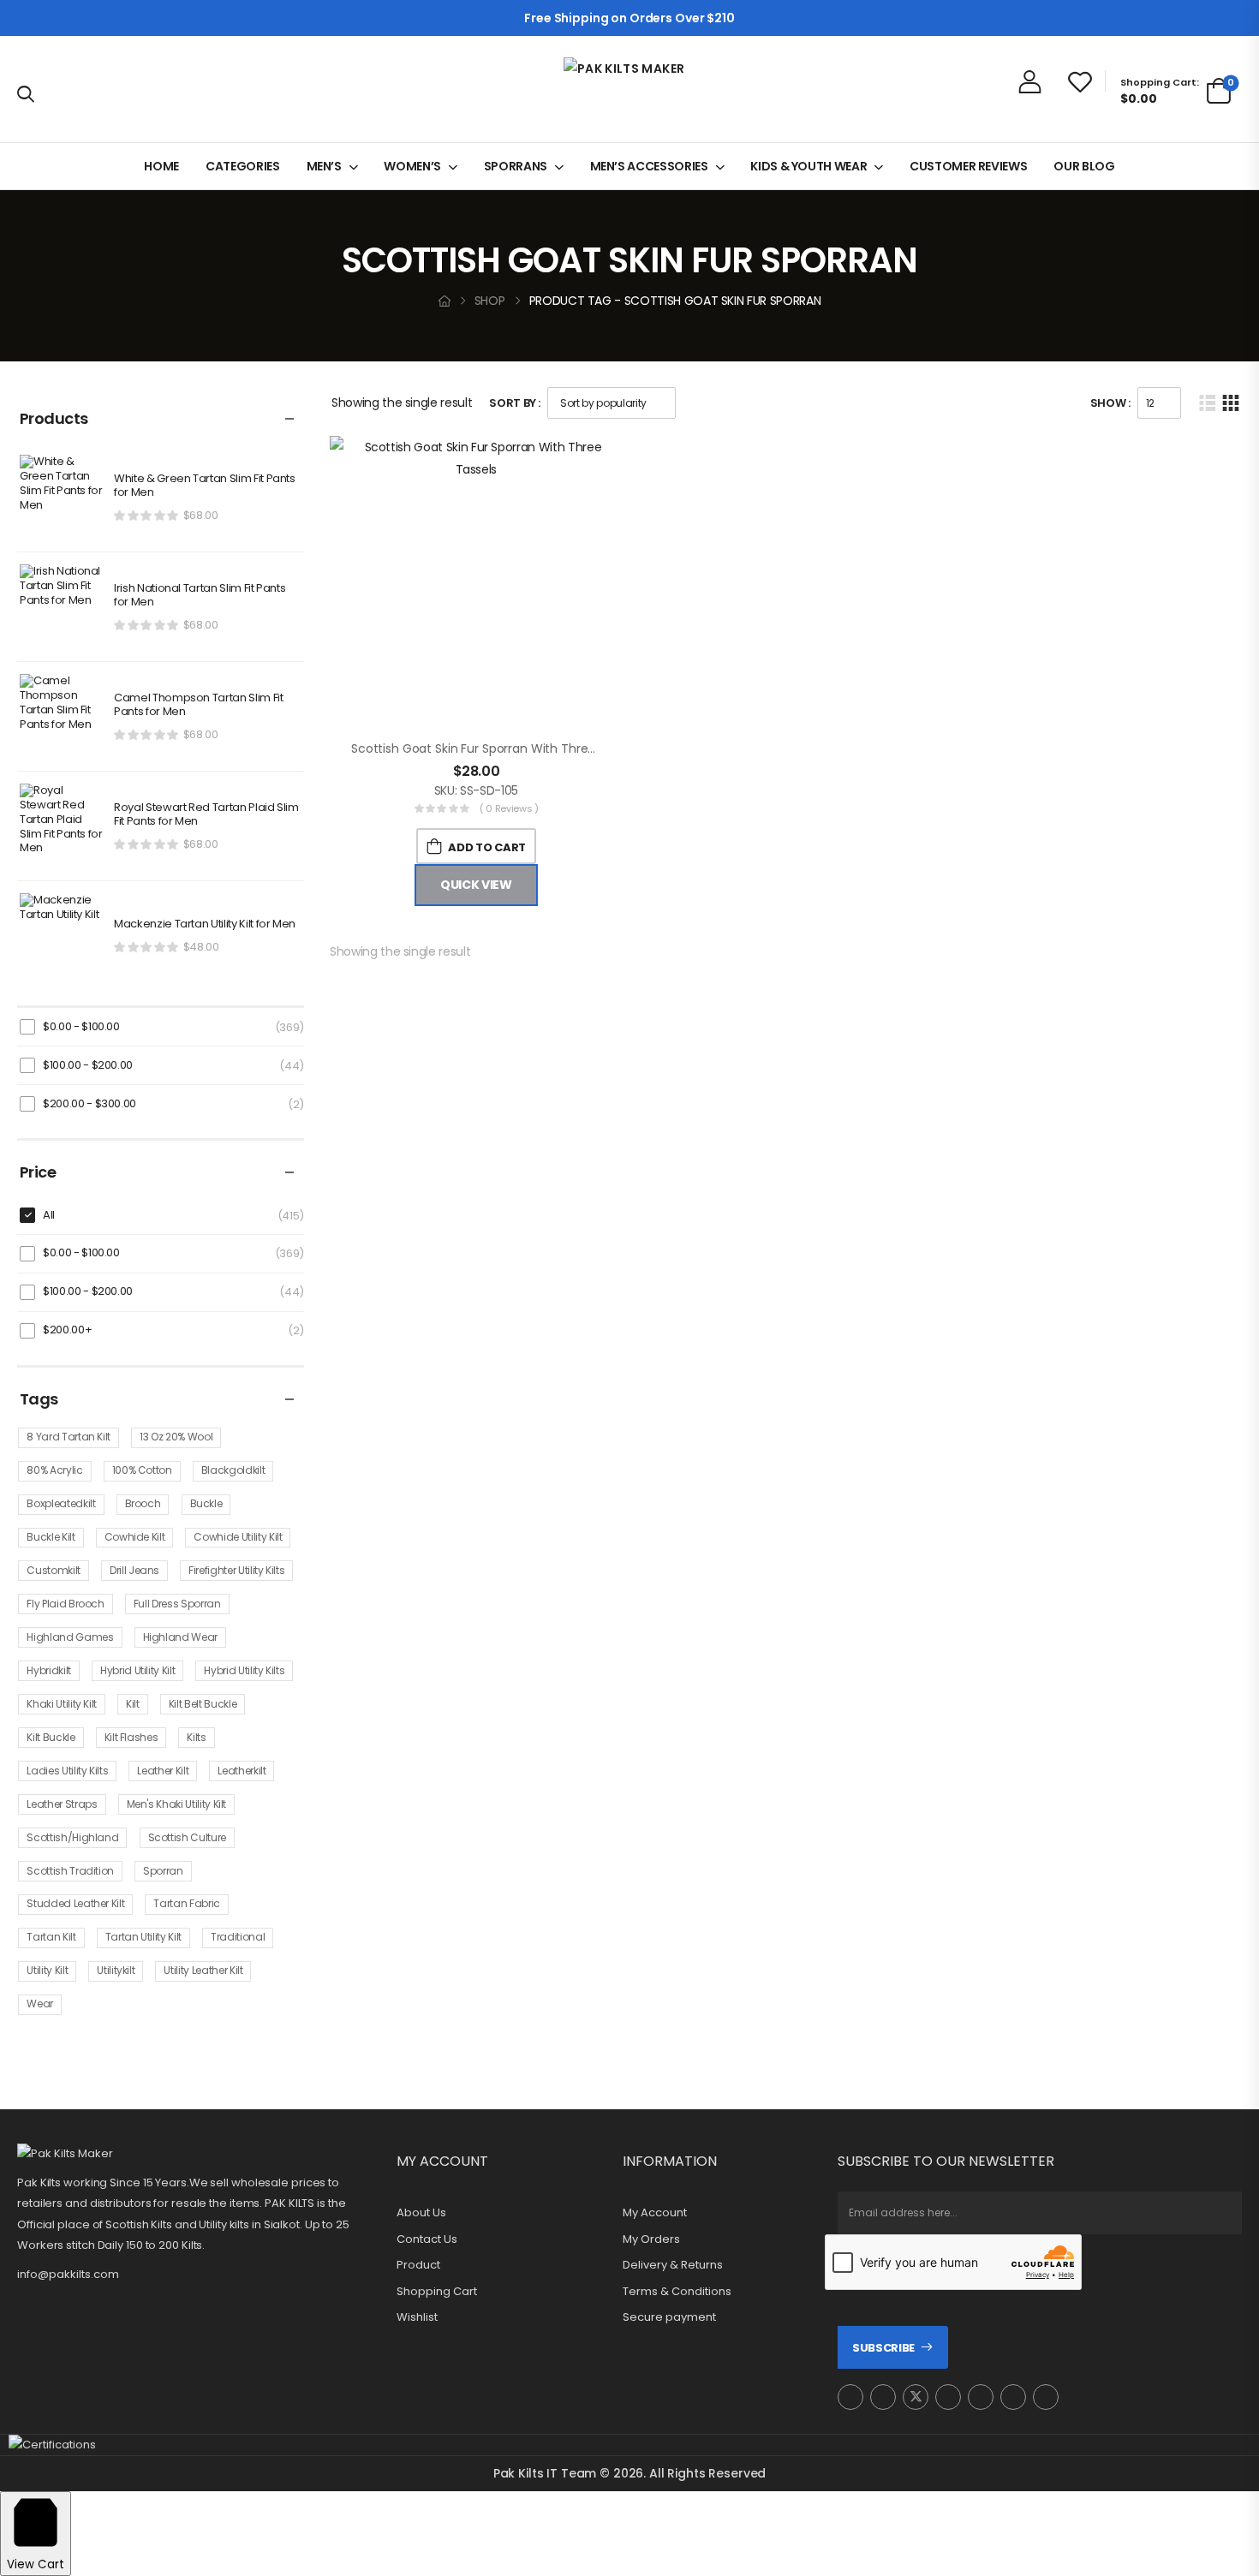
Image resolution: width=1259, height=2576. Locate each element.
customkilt (54, 1570)
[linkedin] (1046, 2397)
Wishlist (417, 2317)
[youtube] (981, 2397)
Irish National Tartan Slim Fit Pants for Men (200, 596)
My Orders (651, 2239)
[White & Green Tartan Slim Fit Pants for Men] (63, 498)
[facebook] (883, 2397)
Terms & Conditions (677, 2292)
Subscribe (883, 2348)
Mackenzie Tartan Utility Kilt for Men (205, 924)
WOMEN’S (412, 166)
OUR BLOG (1084, 166)
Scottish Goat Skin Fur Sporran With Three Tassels (496, 748)
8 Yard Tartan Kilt (69, 1437)
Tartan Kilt (51, 1937)
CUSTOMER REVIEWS (968, 166)
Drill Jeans (134, 1570)
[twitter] (916, 2397)
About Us (421, 2213)
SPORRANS (516, 166)
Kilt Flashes (131, 1737)
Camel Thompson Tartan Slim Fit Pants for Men (199, 706)
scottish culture (187, 1837)
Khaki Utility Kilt (62, 1704)
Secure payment (669, 2317)
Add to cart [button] (486, 847)
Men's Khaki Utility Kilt (177, 1804)
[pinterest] (948, 2397)
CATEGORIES (243, 166)
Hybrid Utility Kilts (244, 1670)
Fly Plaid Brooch (65, 1604)
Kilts (196, 1737)
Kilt (133, 1704)
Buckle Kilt (51, 1537)
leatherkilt (242, 1771)
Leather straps (62, 1804)
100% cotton (142, 1470)
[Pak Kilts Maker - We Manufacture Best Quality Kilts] (629, 89)
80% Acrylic (54, 1470)
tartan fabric (186, 1903)
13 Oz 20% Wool (176, 1437)
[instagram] (850, 2397)
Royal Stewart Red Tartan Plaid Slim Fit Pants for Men (206, 815)
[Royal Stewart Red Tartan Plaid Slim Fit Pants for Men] (63, 826)
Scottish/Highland (72, 1837)
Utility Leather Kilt (203, 1970)
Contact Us (427, 2239)
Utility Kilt (47, 1970)
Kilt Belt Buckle (203, 1704)
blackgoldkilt (233, 1470)
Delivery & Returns (673, 2265)
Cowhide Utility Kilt (238, 1537)
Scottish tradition (70, 1871)
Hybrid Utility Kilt (137, 1670)
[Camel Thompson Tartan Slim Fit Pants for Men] (63, 717)
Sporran (163, 1871)
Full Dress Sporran (177, 1604)
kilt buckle (51, 1737)
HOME (161, 166)
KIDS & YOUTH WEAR (809, 166)
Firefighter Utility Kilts (236, 1570)
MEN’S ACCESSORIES (649, 166)
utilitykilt (116, 1970)
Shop (490, 301)
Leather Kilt (163, 1771)
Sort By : (515, 403)
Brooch (143, 1503)
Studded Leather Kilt (75, 1903)
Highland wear (180, 1637)
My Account (655, 2213)
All (49, 1215)
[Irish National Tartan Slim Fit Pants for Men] (63, 607)
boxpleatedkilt (61, 1503)
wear (40, 2004)
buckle (206, 1503)
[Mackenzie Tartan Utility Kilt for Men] (63, 936)
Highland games (70, 1637)
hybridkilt (49, 1670)
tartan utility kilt (143, 1937)
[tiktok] (1013, 2397)
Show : (1110, 403)
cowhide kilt (135, 1537)
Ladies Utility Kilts (67, 1771)
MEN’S (324, 166)
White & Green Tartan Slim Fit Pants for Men (205, 486)
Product (418, 2265)
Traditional (238, 1937)
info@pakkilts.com (68, 2274)
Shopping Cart (437, 2292)
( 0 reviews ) (509, 808)
